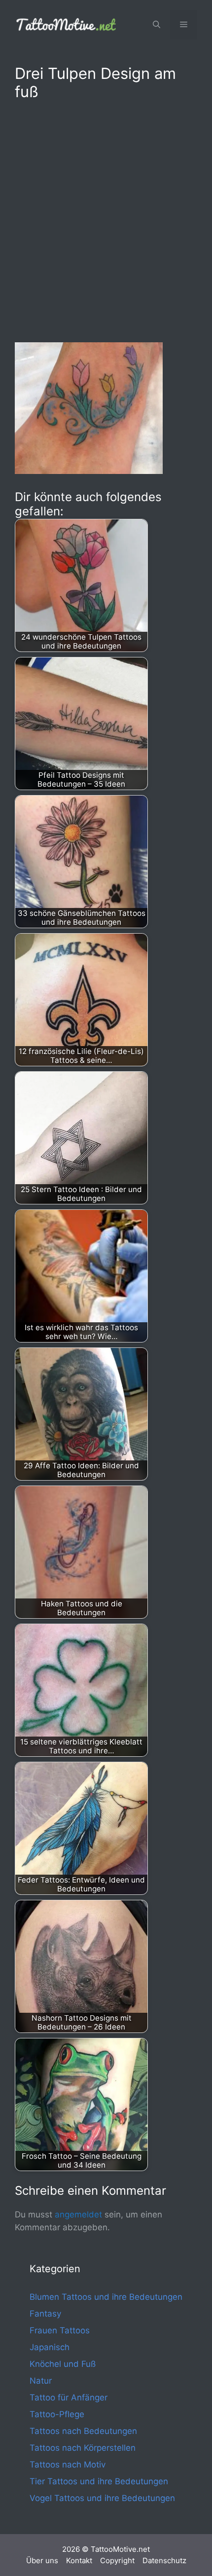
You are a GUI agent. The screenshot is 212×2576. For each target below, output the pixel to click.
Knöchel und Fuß (63, 2364)
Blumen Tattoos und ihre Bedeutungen (106, 2297)
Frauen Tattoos (60, 2330)
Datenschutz (164, 2560)
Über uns (42, 2560)
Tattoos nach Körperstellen (83, 2448)
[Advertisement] (106, 219)
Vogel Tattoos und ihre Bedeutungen (102, 2498)
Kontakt (79, 2560)
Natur (41, 2381)
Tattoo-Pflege (57, 2414)
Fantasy (45, 2314)
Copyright (117, 2560)
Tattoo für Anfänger (69, 2397)
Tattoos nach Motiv (68, 2465)
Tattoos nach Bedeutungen (83, 2431)
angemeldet (78, 2214)
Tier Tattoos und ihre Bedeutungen (99, 2481)
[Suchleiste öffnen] (157, 25)
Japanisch (50, 2347)
